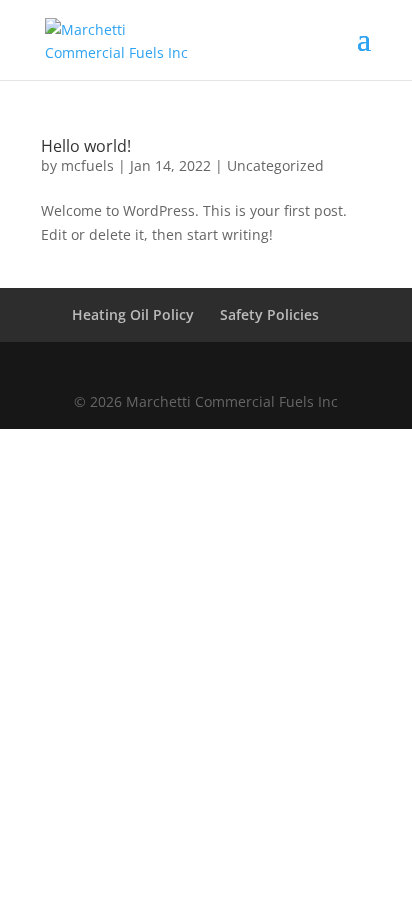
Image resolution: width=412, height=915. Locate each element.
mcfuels (87, 165)
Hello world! (86, 146)
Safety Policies (269, 314)
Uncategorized (275, 165)
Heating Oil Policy (133, 314)
